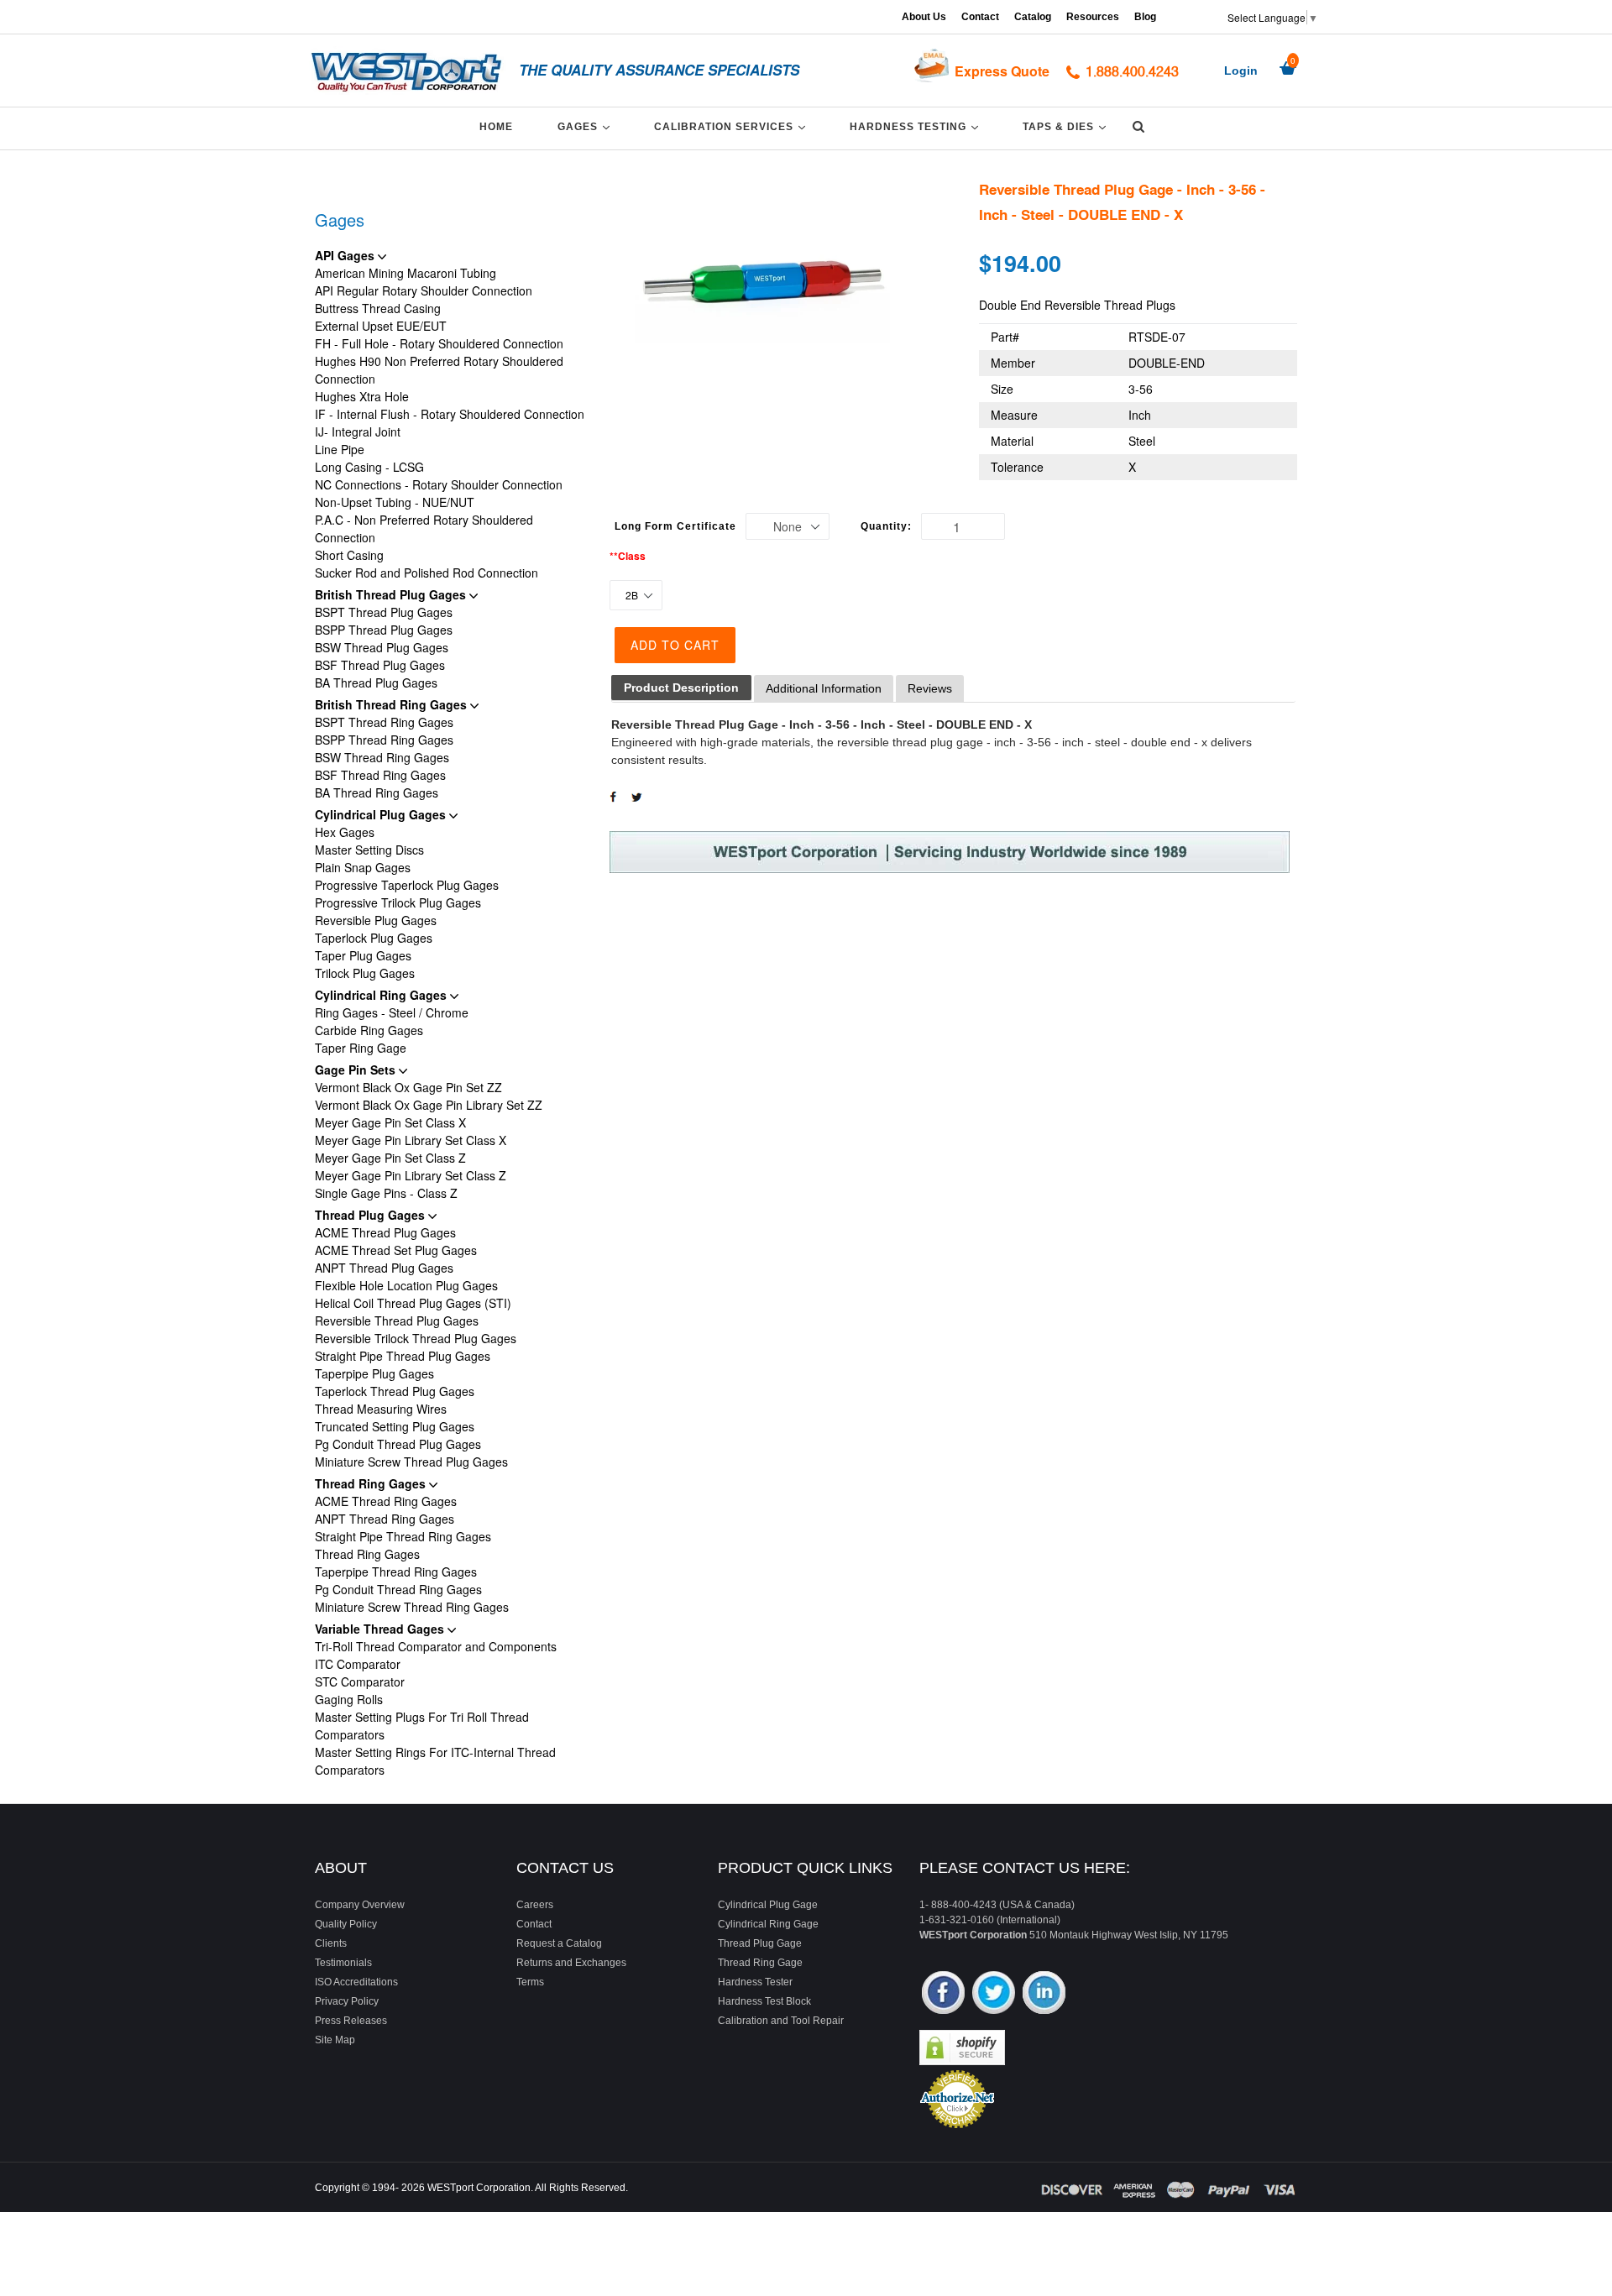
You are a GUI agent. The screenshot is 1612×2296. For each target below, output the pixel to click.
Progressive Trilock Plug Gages (398, 902)
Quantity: (886, 526)
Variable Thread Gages (381, 1629)
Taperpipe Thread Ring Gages (396, 1572)
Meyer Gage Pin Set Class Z (390, 1158)
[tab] (681, 688)
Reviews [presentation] (930, 688)
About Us (924, 17)
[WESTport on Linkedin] (1044, 1994)
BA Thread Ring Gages (377, 792)
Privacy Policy (347, 2001)
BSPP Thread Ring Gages (384, 740)
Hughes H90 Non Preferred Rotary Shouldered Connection (439, 370)
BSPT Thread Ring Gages (384, 722)
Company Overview (360, 1905)
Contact (980, 17)
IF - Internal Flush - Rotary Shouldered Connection (450, 414)
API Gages (346, 255)
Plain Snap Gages (363, 867)
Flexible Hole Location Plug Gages (406, 1285)
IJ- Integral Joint (358, 431)
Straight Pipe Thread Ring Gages (403, 1536)
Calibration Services (733, 126)
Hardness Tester (755, 1982)
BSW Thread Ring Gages (382, 757)
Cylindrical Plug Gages (382, 814)
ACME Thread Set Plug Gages (396, 1250)
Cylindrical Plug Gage (768, 1905)
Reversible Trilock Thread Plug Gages (416, 1338)
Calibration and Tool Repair (781, 2021)
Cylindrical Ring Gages (382, 995)
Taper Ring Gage (361, 1048)
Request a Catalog (559, 1943)
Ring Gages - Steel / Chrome (392, 1012)
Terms (530, 1982)
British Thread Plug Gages (392, 594)
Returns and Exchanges (571, 1963)
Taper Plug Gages (363, 955)
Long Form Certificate (675, 526)
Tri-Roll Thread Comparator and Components (436, 1646)
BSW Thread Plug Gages (382, 647)
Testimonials (343, 1963)
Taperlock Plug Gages (374, 938)
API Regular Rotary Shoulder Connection (424, 290)
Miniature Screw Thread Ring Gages (412, 1607)
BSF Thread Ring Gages (380, 775)
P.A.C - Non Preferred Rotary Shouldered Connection (424, 528)
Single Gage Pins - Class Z (386, 1193)
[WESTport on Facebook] (943, 1994)
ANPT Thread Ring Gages (385, 1519)
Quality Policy (346, 1924)
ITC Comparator (358, 1664)
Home (496, 127)
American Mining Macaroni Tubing (406, 273)
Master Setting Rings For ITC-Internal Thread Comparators (435, 1761)
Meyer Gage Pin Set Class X (390, 1122)
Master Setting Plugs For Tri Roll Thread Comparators (422, 1726)
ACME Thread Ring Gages (386, 1501)
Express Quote (1002, 71)
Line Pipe (340, 449)
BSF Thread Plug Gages (380, 665)
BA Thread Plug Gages (376, 683)
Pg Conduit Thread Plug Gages (398, 1444)
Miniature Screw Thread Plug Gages (411, 1462)
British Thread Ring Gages (393, 704)
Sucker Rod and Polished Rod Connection (427, 573)
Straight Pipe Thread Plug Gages (403, 1356)
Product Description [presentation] (681, 688)
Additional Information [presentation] (824, 688)
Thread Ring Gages (372, 1483)
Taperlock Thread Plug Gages (395, 1391)
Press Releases (351, 2021)
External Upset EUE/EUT (381, 326)
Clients (331, 1943)
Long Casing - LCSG (369, 467)
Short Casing (349, 555)
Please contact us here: (1025, 1868)
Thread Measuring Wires (381, 1409)
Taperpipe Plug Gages (374, 1373)
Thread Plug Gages (372, 1215)
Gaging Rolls (349, 1699)
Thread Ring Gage (760, 1963)
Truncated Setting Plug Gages (395, 1426)
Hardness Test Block (764, 2001)
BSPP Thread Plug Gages (384, 630)
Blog (1145, 17)
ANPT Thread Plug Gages (384, 1268)
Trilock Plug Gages (365, 973)
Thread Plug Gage (760, 1943)
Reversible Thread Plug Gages (397, 1321)
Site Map (335, 2040)
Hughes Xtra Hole (362, 396)
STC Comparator (360, 1681)
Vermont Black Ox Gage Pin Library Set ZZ (429, 1105)
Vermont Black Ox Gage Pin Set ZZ (408, 1087)
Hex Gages (345, 832)
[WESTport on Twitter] (994, 1994)
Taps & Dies (1067, 126)
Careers (535, 1905)
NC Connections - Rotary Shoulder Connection (439, 484)
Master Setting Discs (369, 850)
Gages (586, 126)
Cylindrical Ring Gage (768, 1924)
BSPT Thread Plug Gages (384, 612)
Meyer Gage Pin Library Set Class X (411, 1140)
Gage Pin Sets (357, 1070)
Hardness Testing (917, 126)
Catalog (1033, 17)
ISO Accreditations (356, 1982)
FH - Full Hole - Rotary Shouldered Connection (439, 343)
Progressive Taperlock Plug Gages (407, 885)
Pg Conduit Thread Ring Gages (398, 1589)
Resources (1093, 17)
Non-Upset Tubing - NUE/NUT (395, 502)
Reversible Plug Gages (376, 920)
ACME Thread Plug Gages (385, 1232)
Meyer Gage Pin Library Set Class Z (411, 1175)
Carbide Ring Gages (369, 1030)
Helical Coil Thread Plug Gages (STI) (413, 1303)
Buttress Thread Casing (378, 308)
